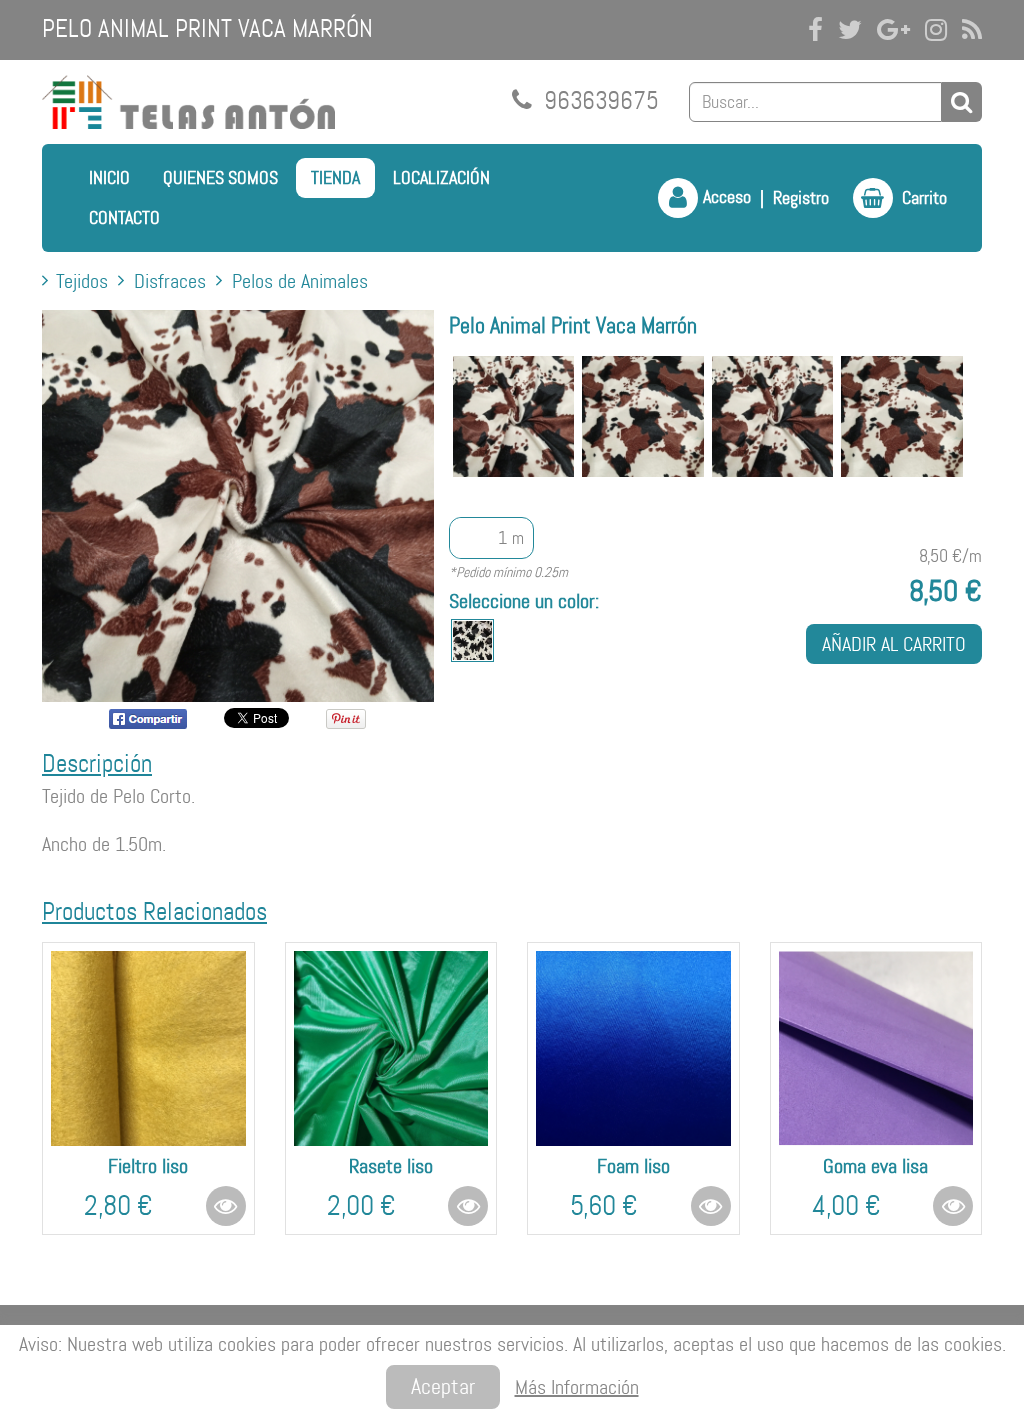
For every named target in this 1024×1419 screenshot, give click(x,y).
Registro (801, 198)
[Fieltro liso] (148, 1048)
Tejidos (82, 281)
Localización (441, 178)
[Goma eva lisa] (876, 1048)
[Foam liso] (633, 1048)
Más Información (577, 1387)
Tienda (335, 178)
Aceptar (443, 1386)
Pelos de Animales (300, 281)
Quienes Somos (220, 178)
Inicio (109, 178)
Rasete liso (391, 1166)
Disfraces (170, 281)
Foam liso (633, 1166)
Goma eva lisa (875, 1166)
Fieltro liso (148, 1166)
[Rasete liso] (391, 1048)
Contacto (124, 218)
